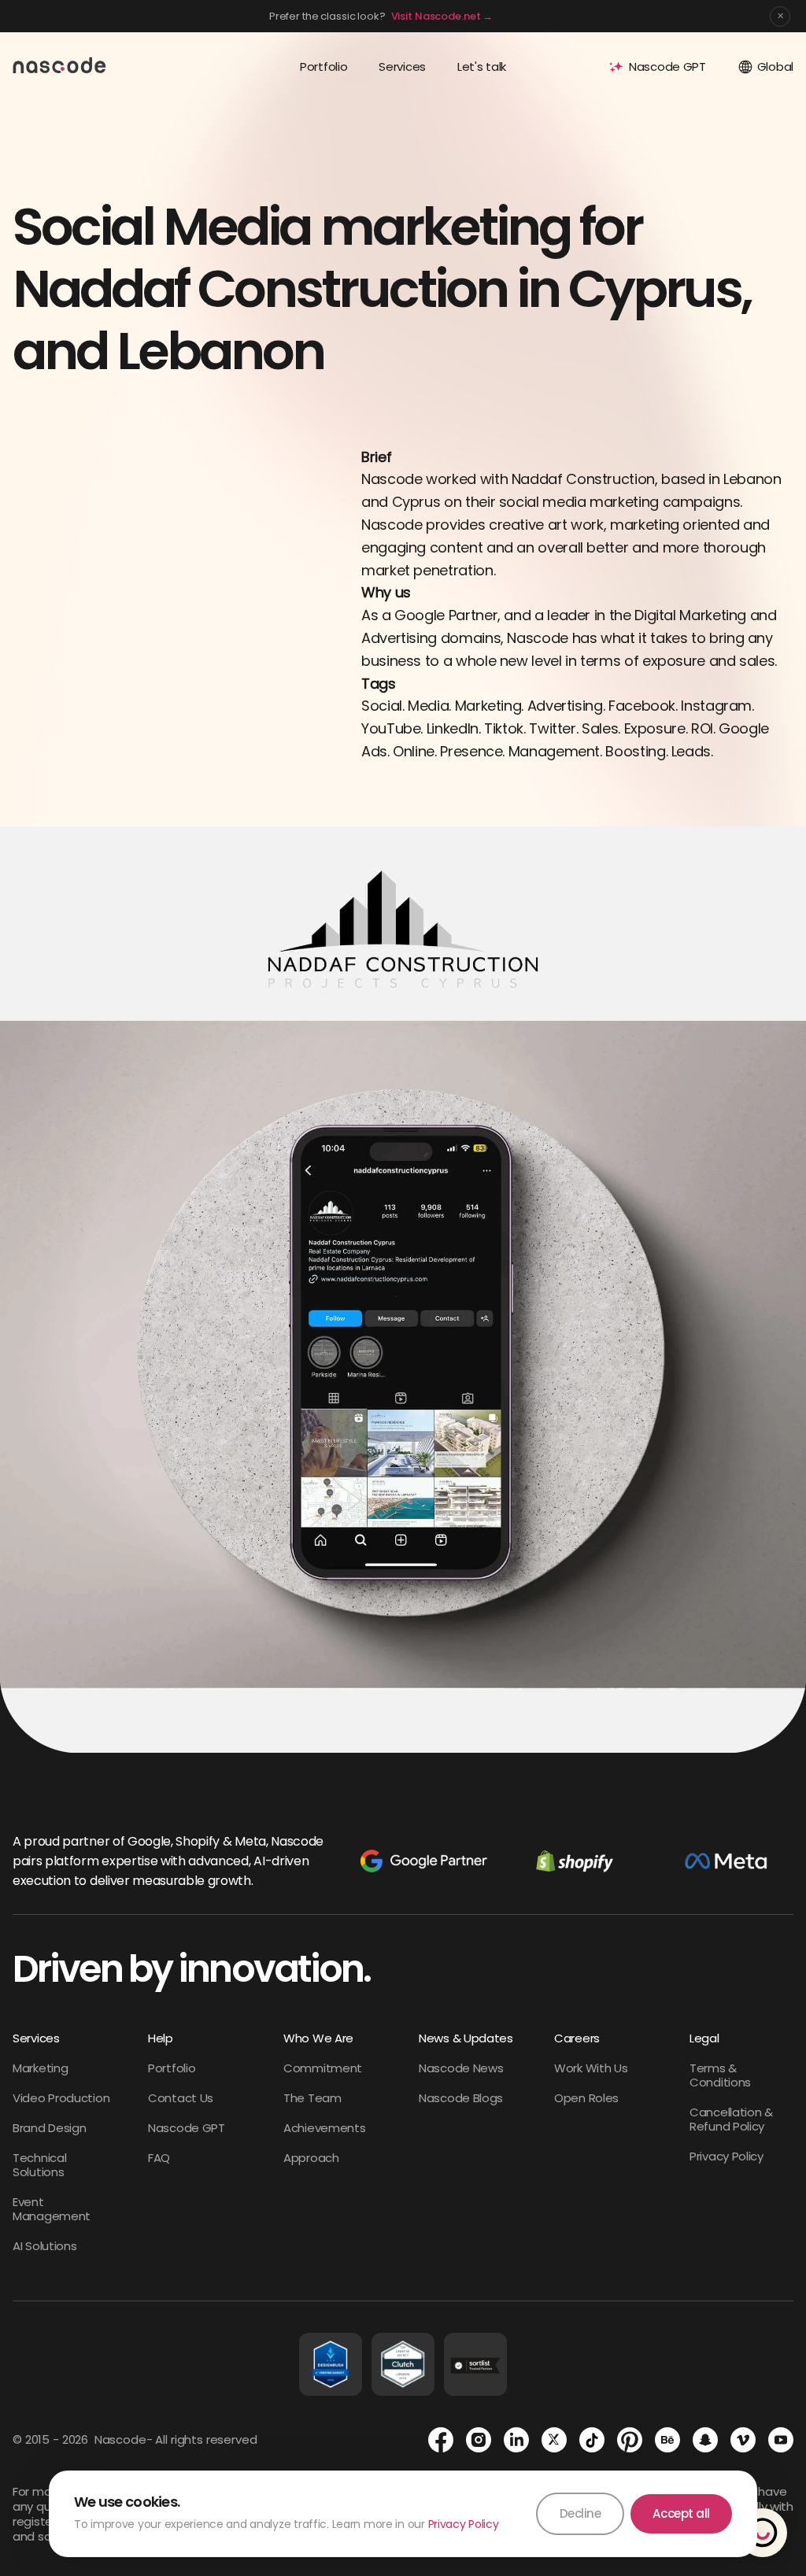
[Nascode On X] (554, 2440)
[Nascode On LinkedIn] (516, 2440)
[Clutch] (403, 2364)
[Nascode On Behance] (667, 2440)
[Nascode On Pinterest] (630, 2440)
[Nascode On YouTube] (781, 2440)
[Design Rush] (331, 2364)
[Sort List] (475, 2364)
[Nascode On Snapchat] (705, 2440)
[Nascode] (60, 65)
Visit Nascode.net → (442, 16)
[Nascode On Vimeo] (743, 2440)
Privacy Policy (464, 2524)
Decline (580, 2513)
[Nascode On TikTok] (592, 2440)
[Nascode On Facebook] (441, 2440)
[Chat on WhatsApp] (763, 2533)
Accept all (681, 2513)
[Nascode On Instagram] (479, 2440)
